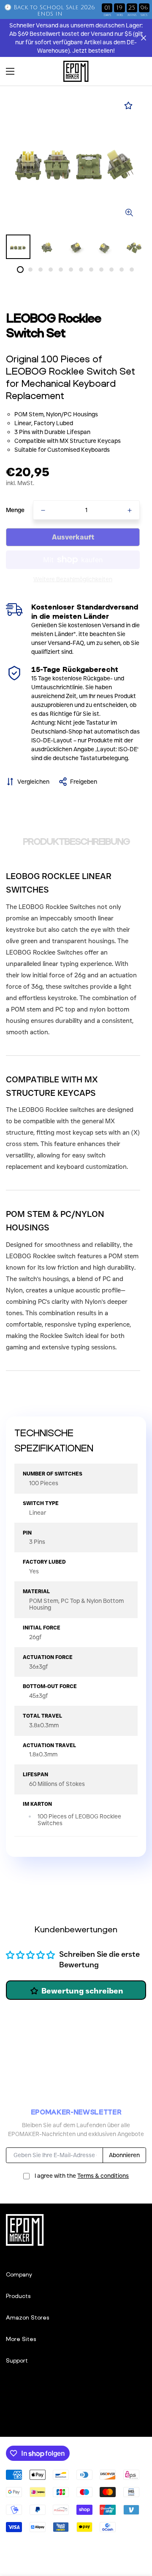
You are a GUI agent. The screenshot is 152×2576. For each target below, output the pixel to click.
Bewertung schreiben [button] (82, 1991)
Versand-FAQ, (66, 643)
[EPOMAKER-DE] (76, 71)
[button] (137, 71)
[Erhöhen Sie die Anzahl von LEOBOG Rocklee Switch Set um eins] (130, 510)
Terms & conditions (103, 2176)
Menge (15, 510)
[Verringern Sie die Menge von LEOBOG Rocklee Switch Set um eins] (43, 510)
